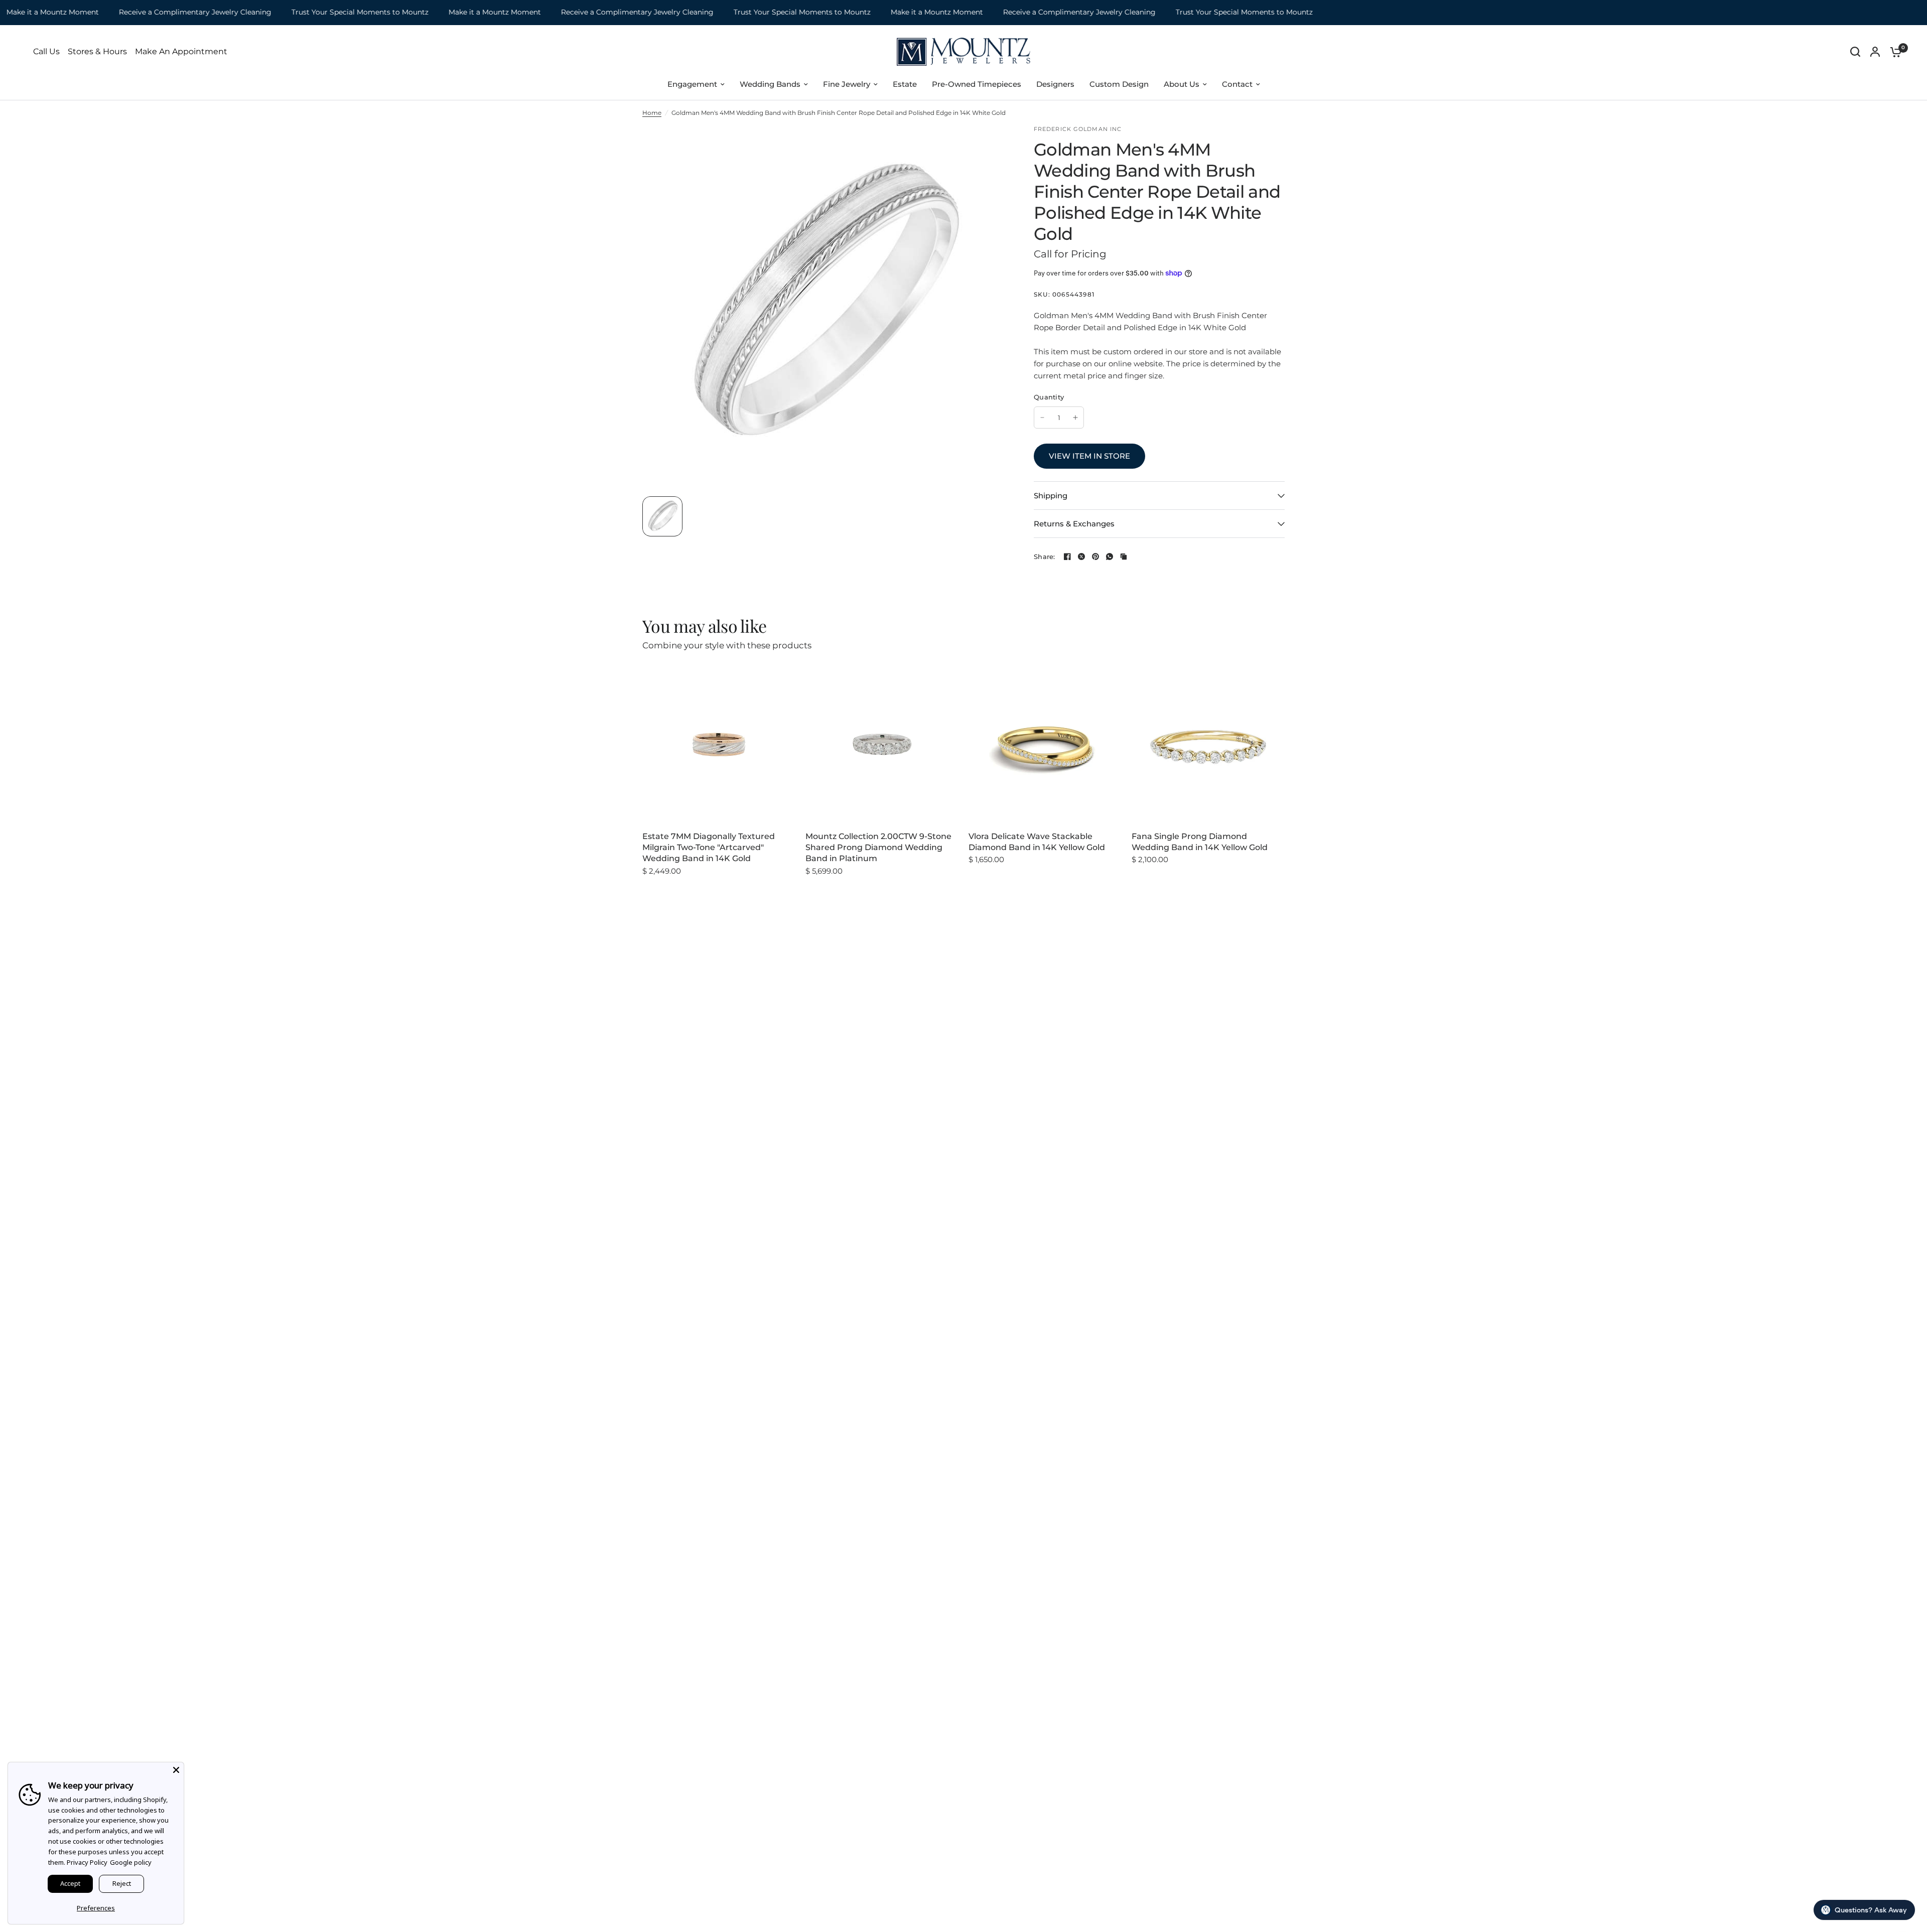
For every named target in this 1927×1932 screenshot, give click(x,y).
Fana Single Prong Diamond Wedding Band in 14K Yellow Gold (1200, 842)
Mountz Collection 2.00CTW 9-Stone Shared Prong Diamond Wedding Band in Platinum (878, 848)
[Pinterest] (1095, 557)
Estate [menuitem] (905, 84)
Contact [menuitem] (1237, 84)
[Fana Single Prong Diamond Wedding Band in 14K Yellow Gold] (1208, 744)
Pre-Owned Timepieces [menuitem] (977, 84)
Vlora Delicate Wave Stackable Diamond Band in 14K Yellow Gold (1037, 842)
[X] (1081, 557)
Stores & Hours (97, 52)
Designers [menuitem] (1055, 84)
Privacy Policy (87, 1862)
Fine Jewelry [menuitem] (847, 84)
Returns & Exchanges (1074, 524)
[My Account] (1875, 52)
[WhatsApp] (1110, 557)
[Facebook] (1067, 557)
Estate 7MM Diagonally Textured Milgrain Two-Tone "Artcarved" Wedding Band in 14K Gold (709, 848)
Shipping (1051, 496)
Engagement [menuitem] (692, 84)
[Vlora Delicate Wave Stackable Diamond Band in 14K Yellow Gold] (1045, 744)
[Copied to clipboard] (1124, 557)
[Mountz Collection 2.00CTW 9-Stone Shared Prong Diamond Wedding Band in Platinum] (882, 744)
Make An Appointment (181, 52)
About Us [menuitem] (1182, 84)
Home (652, 113)
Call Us (46, 52)
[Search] (1855, 52)
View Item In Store (1089, 456)
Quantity (1049, 397)
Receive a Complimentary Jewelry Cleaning (152, 12)
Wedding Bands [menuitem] (770, 84)
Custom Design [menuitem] (1119, 84)
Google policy (131, 1862)
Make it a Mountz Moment (451, 12)
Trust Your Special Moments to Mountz (316, 12)
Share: (1045, 557)
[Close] (176, 1770)
